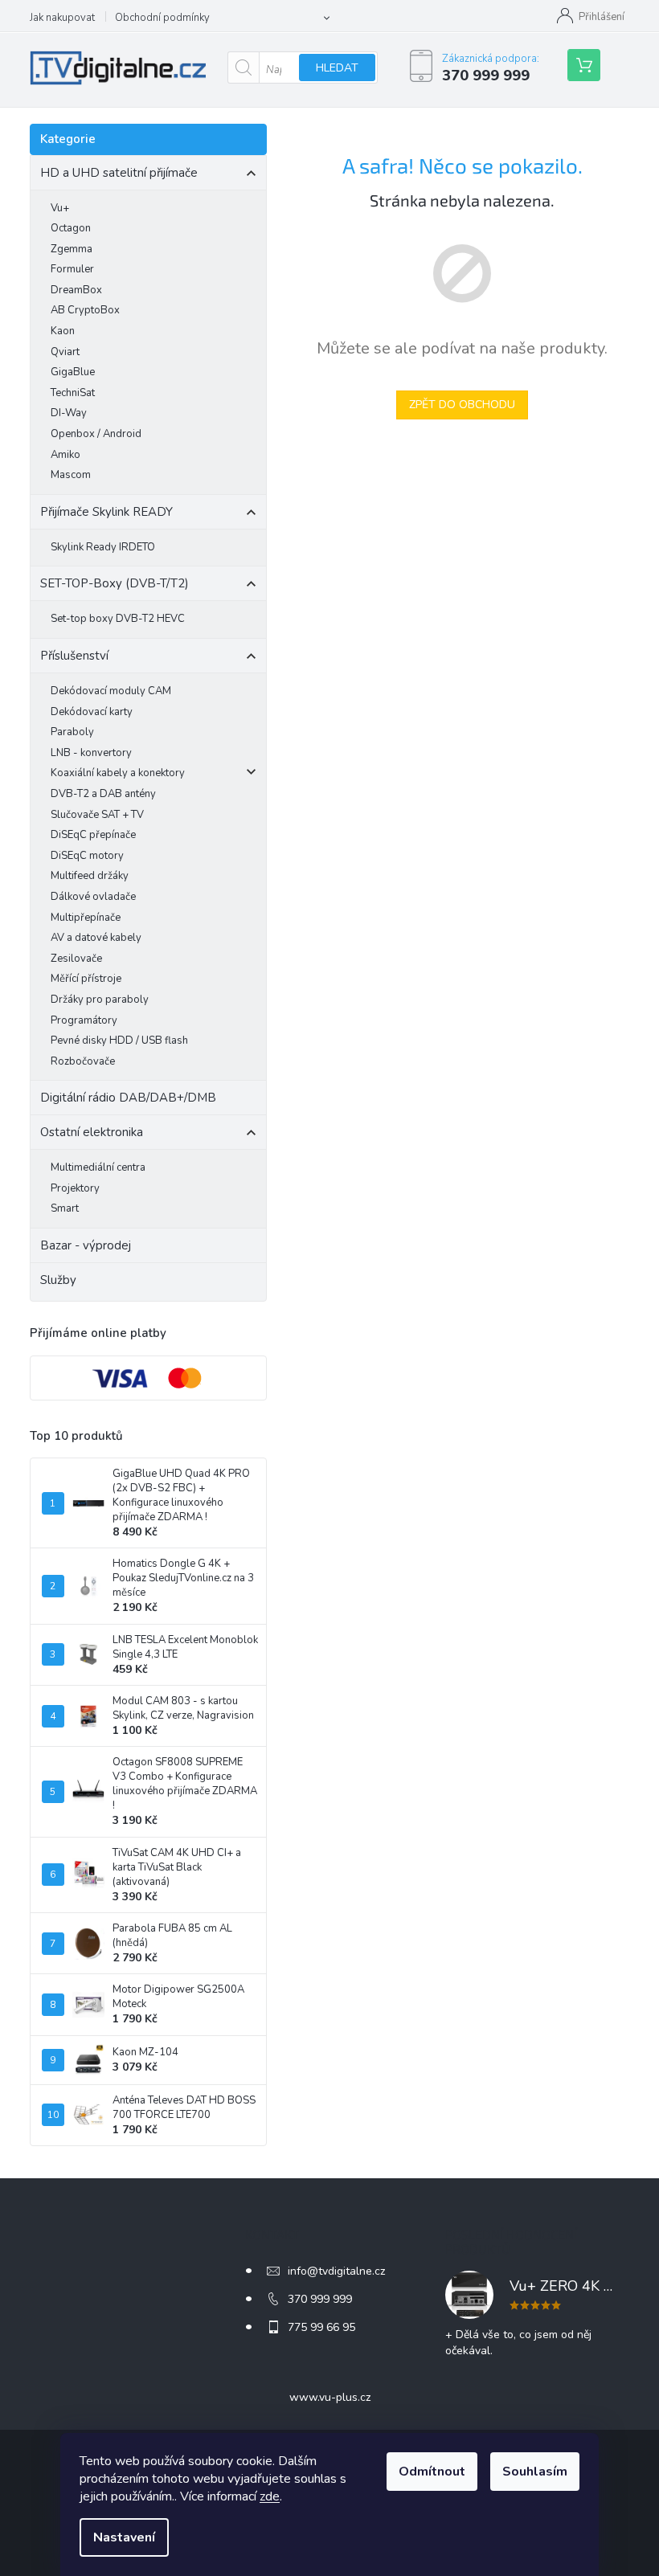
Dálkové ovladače (93, 897)
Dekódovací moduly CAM (111, 691)
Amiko (65, 455)
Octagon (71, 228)
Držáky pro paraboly (100, 1000)
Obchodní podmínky (162, 18)
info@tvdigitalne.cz (336, 2271)
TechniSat (73, 393)
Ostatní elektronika (92, 1132)
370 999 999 (320, 2299)
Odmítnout (432, 2472)
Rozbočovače (83, 1061)
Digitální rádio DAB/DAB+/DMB (128, 1098)
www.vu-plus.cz (330, 2397)
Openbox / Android (96, 434)
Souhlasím (535, 2472)
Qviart (65, 352)
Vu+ (60, 208)
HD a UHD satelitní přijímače (119, 173)
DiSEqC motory (87, 856)
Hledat (337, 68)
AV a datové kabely (96, 938)
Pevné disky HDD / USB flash (119, 1041)
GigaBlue (73, 372)
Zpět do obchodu (462, 405)
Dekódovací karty (92, 712)
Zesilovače (76, 959)
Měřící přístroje (86, 979)
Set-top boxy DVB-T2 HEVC (118, 619)
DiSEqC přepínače (93, 835)
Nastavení (124, 2537)
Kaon (63, 331)
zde (270, 2496)
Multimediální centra (98, 1167)
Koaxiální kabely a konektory (118, 773)
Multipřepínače (86, 918)
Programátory (84, 1020)
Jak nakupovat (62, 18)
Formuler (72, 269)
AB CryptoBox (85, 310)
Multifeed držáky (90, 876)
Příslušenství (74, 656)
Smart (65, 1208)
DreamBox (76, 290)
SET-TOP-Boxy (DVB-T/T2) (115, 583)
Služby (58, 1280)
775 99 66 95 (321, 2327)
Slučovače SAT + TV (97, 815)
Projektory (75, 1188)
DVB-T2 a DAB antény (103, 794)
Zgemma (72, 249)
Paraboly (72, 732)
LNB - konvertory (91, 753)
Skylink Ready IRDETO (103, 547)
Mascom (71, 475)
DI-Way (69, 413)
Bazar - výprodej (86, 1245)
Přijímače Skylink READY (106, 512)
